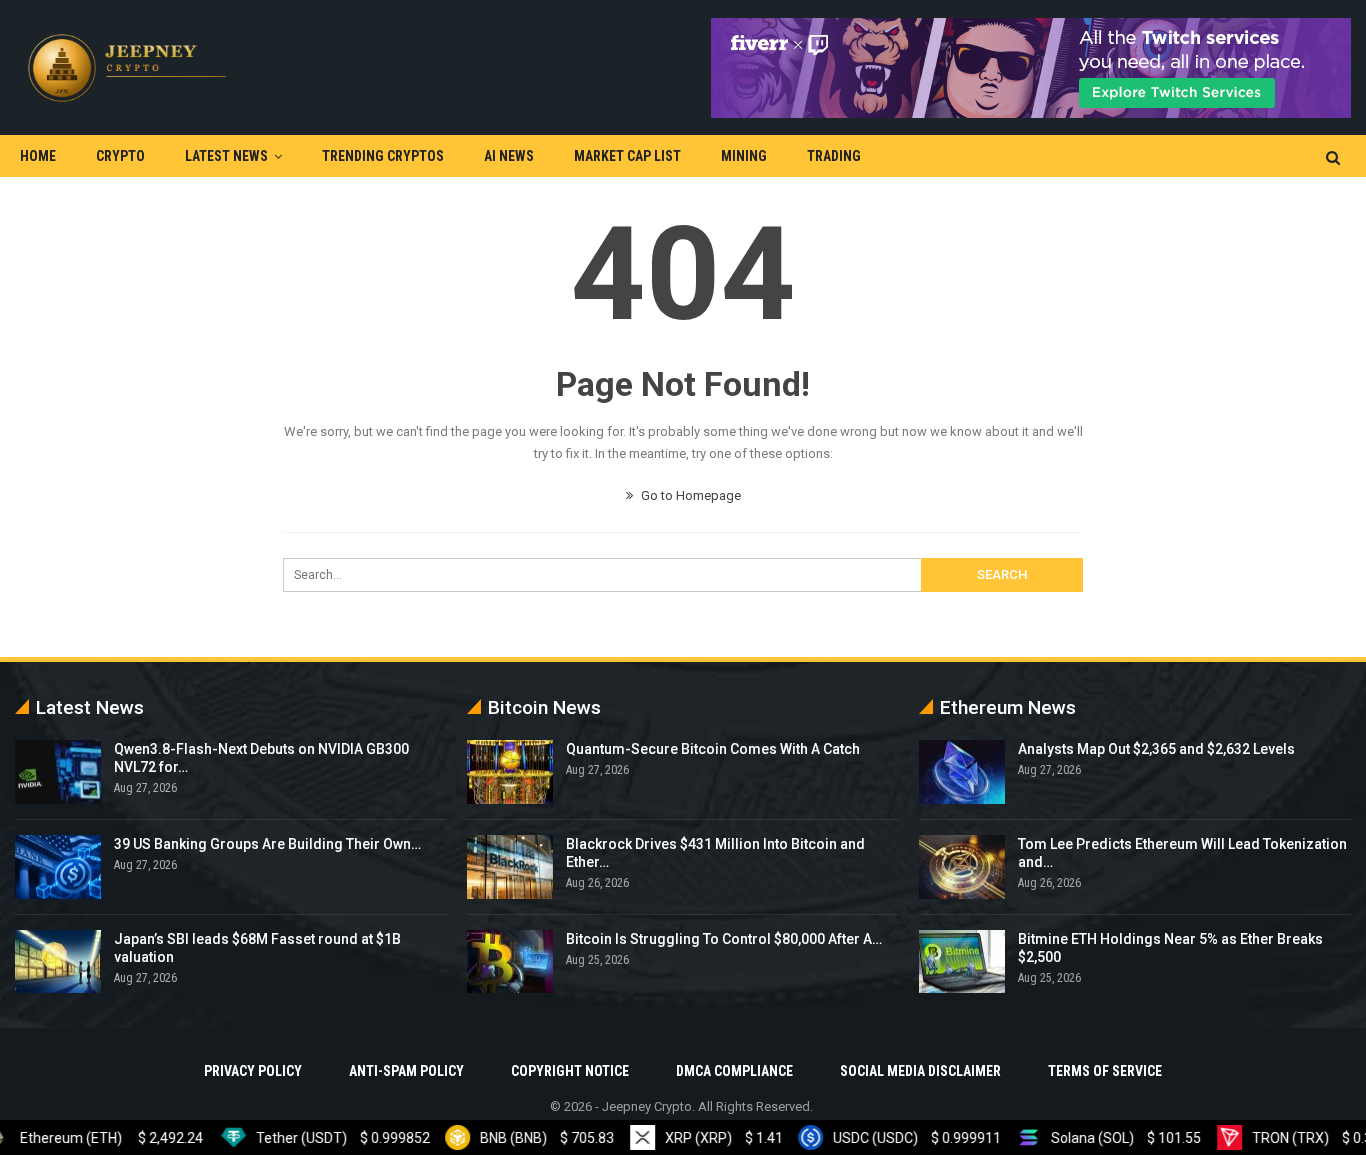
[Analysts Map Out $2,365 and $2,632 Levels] (962, 772)
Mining (744, 156)
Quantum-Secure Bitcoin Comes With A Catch (713, 749)
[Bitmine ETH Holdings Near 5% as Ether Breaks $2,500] (962, 962)
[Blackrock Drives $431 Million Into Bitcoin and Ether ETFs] (510, 867)
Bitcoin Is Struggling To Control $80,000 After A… (724, 939)
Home (38, 156)
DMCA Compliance (734, 1071)
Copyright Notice (570, 1071)
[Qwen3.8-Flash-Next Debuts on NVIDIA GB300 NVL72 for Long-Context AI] (58, 772)
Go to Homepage (689, 495)
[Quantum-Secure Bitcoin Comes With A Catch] (510, 772)
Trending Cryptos (383, 156)
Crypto (120, 156)
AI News (509, 156)
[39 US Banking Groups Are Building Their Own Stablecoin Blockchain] (58, 867)
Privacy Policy (253, 1071)
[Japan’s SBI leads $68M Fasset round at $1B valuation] (58, 962)
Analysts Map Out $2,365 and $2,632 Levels (1156, 749)
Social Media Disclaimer (920, 1071)
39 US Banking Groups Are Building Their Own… (267, 844)
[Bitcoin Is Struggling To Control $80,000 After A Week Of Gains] (510, 962)
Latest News (226, 156)
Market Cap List (627, 156)
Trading (834, 156)
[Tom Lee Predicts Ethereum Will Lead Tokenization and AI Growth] (962, 867)
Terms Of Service (1105, 1071)
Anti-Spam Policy (406, 1071)
